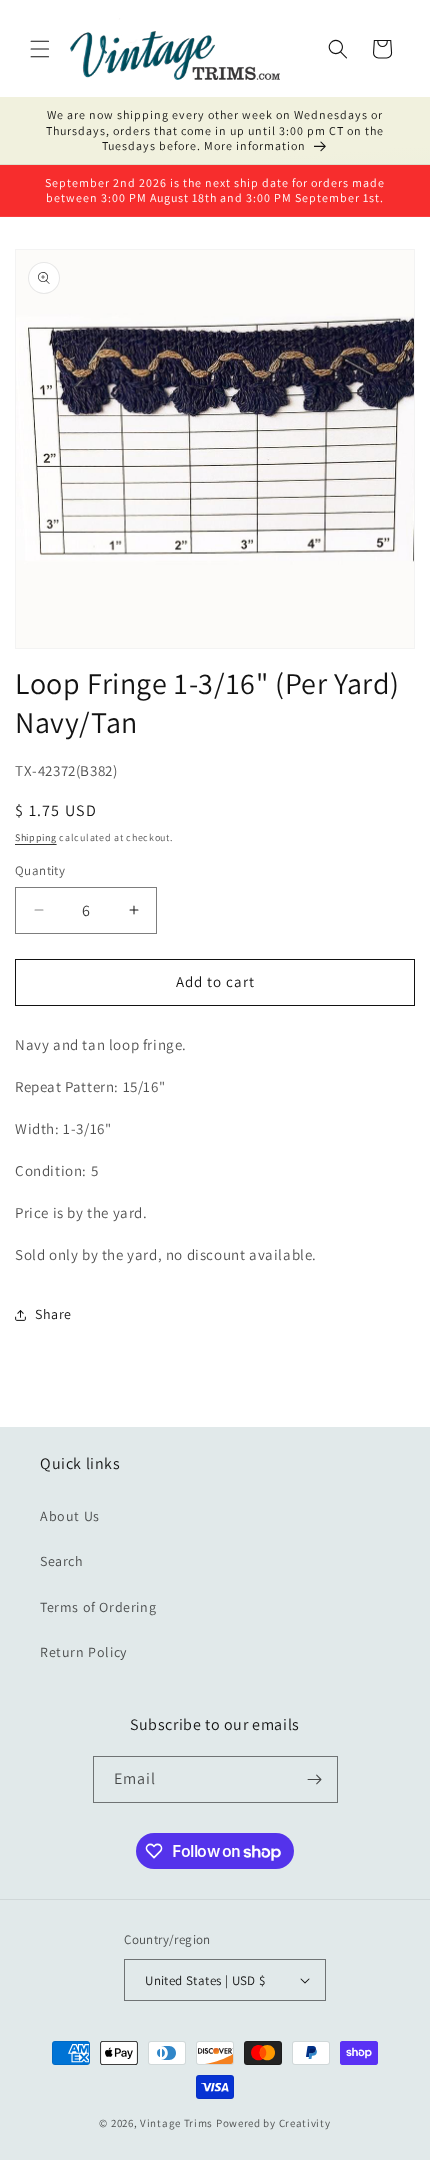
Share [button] (53, 1314)
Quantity (40, 870)
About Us (70, 1516)
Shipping (36, 837)
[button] (40, 49)
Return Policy (83, 1652)
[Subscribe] (315, 1779)
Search (62, 1561)
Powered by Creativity (273, 2123)
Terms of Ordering (98, 1607)
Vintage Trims (176, 2123)
